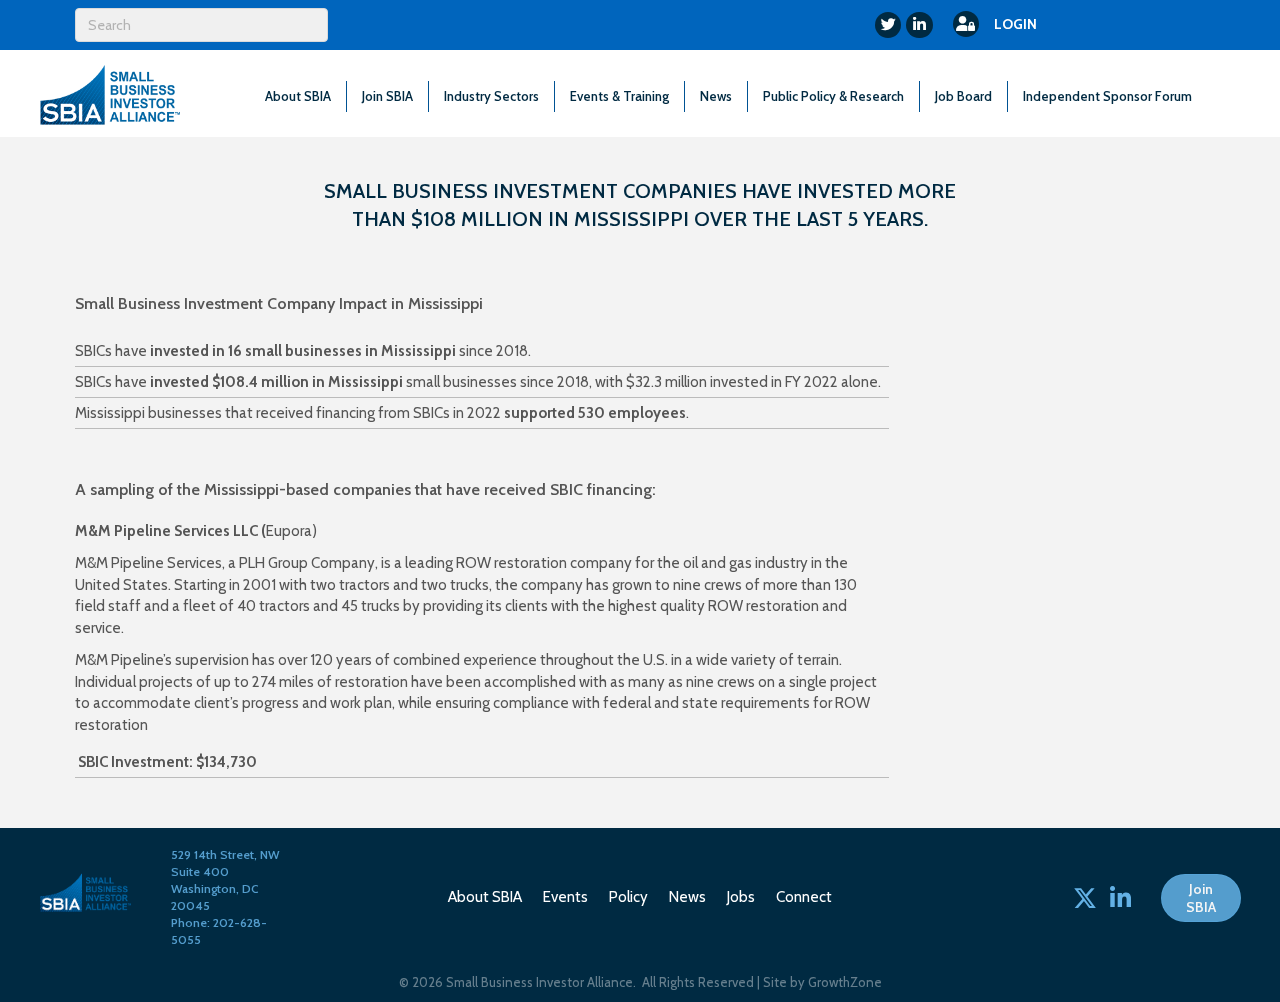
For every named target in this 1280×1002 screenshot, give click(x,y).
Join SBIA (387, 96)
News (716, 96)
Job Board (963, 96)
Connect (804, 897)
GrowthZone (845, 982)
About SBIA (298, 96)
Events (565, 897)
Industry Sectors (491, 96)
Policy (628, 897)
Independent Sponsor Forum (1107, 96)
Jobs (741, 897)
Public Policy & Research (833, 96)
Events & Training (619, 96)
